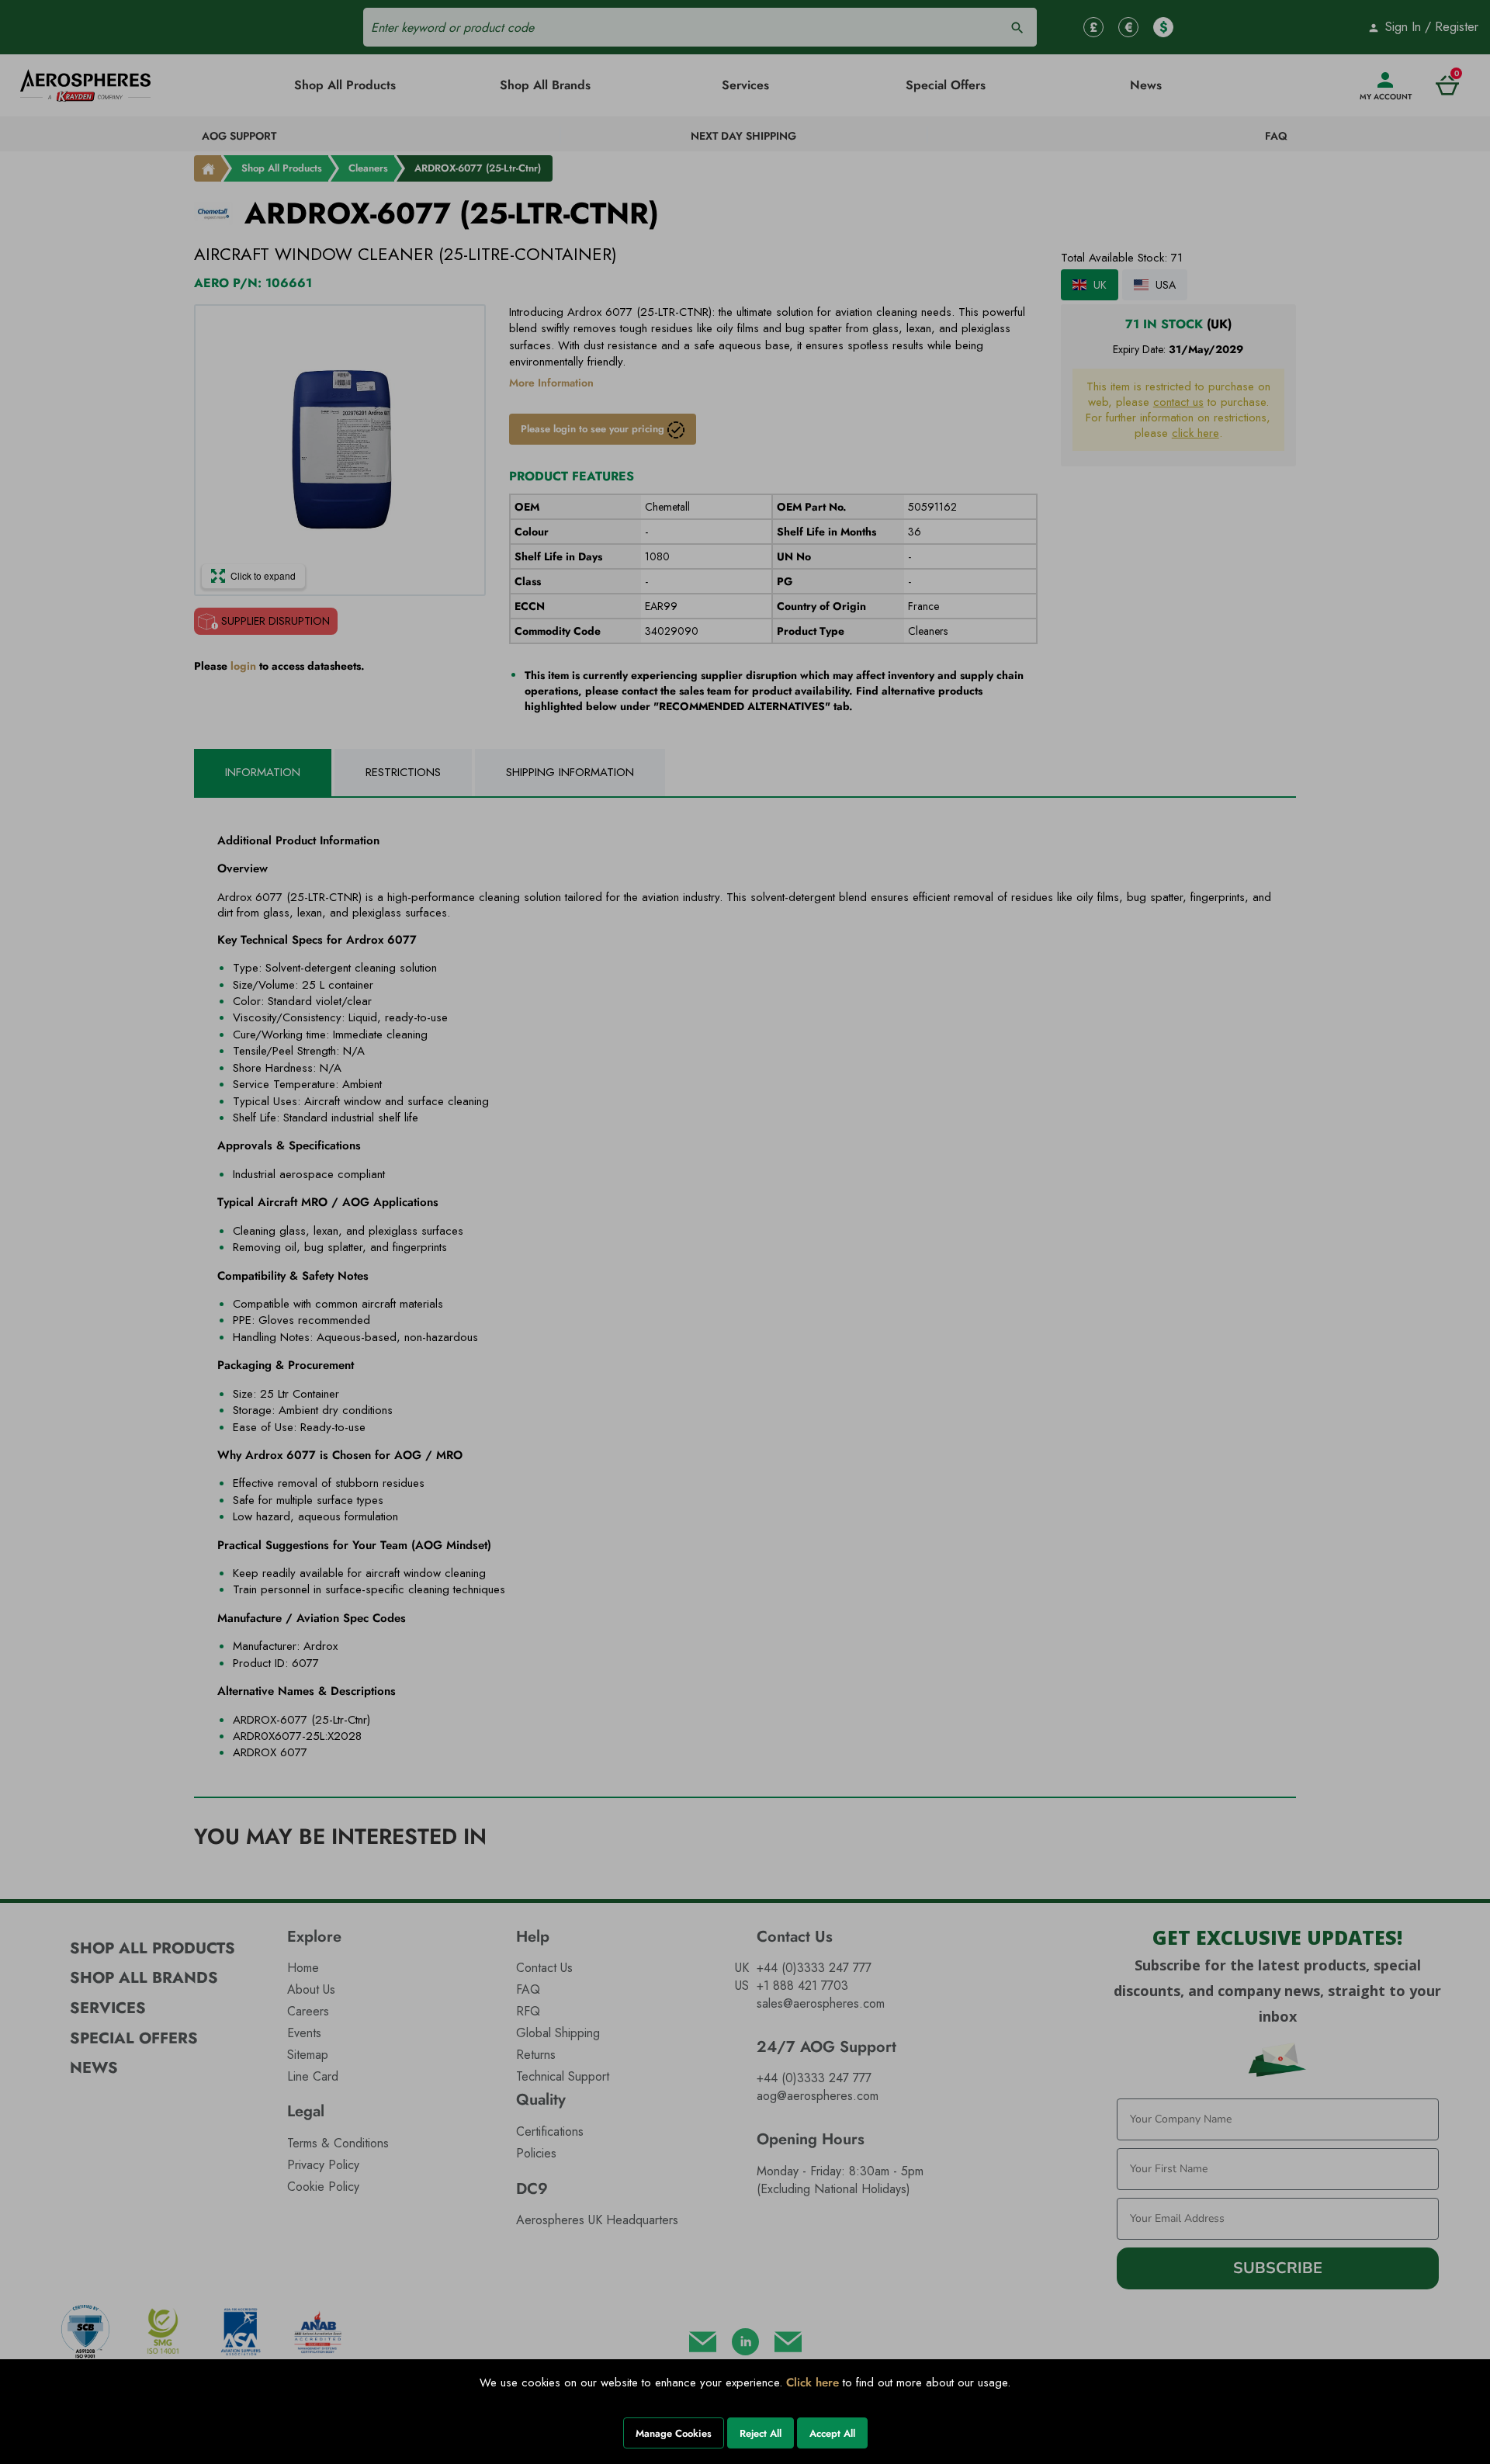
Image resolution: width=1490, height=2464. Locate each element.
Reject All (761, 2433)
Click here (813, 2383)
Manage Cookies (674, 2433)
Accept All (832, 2433)
